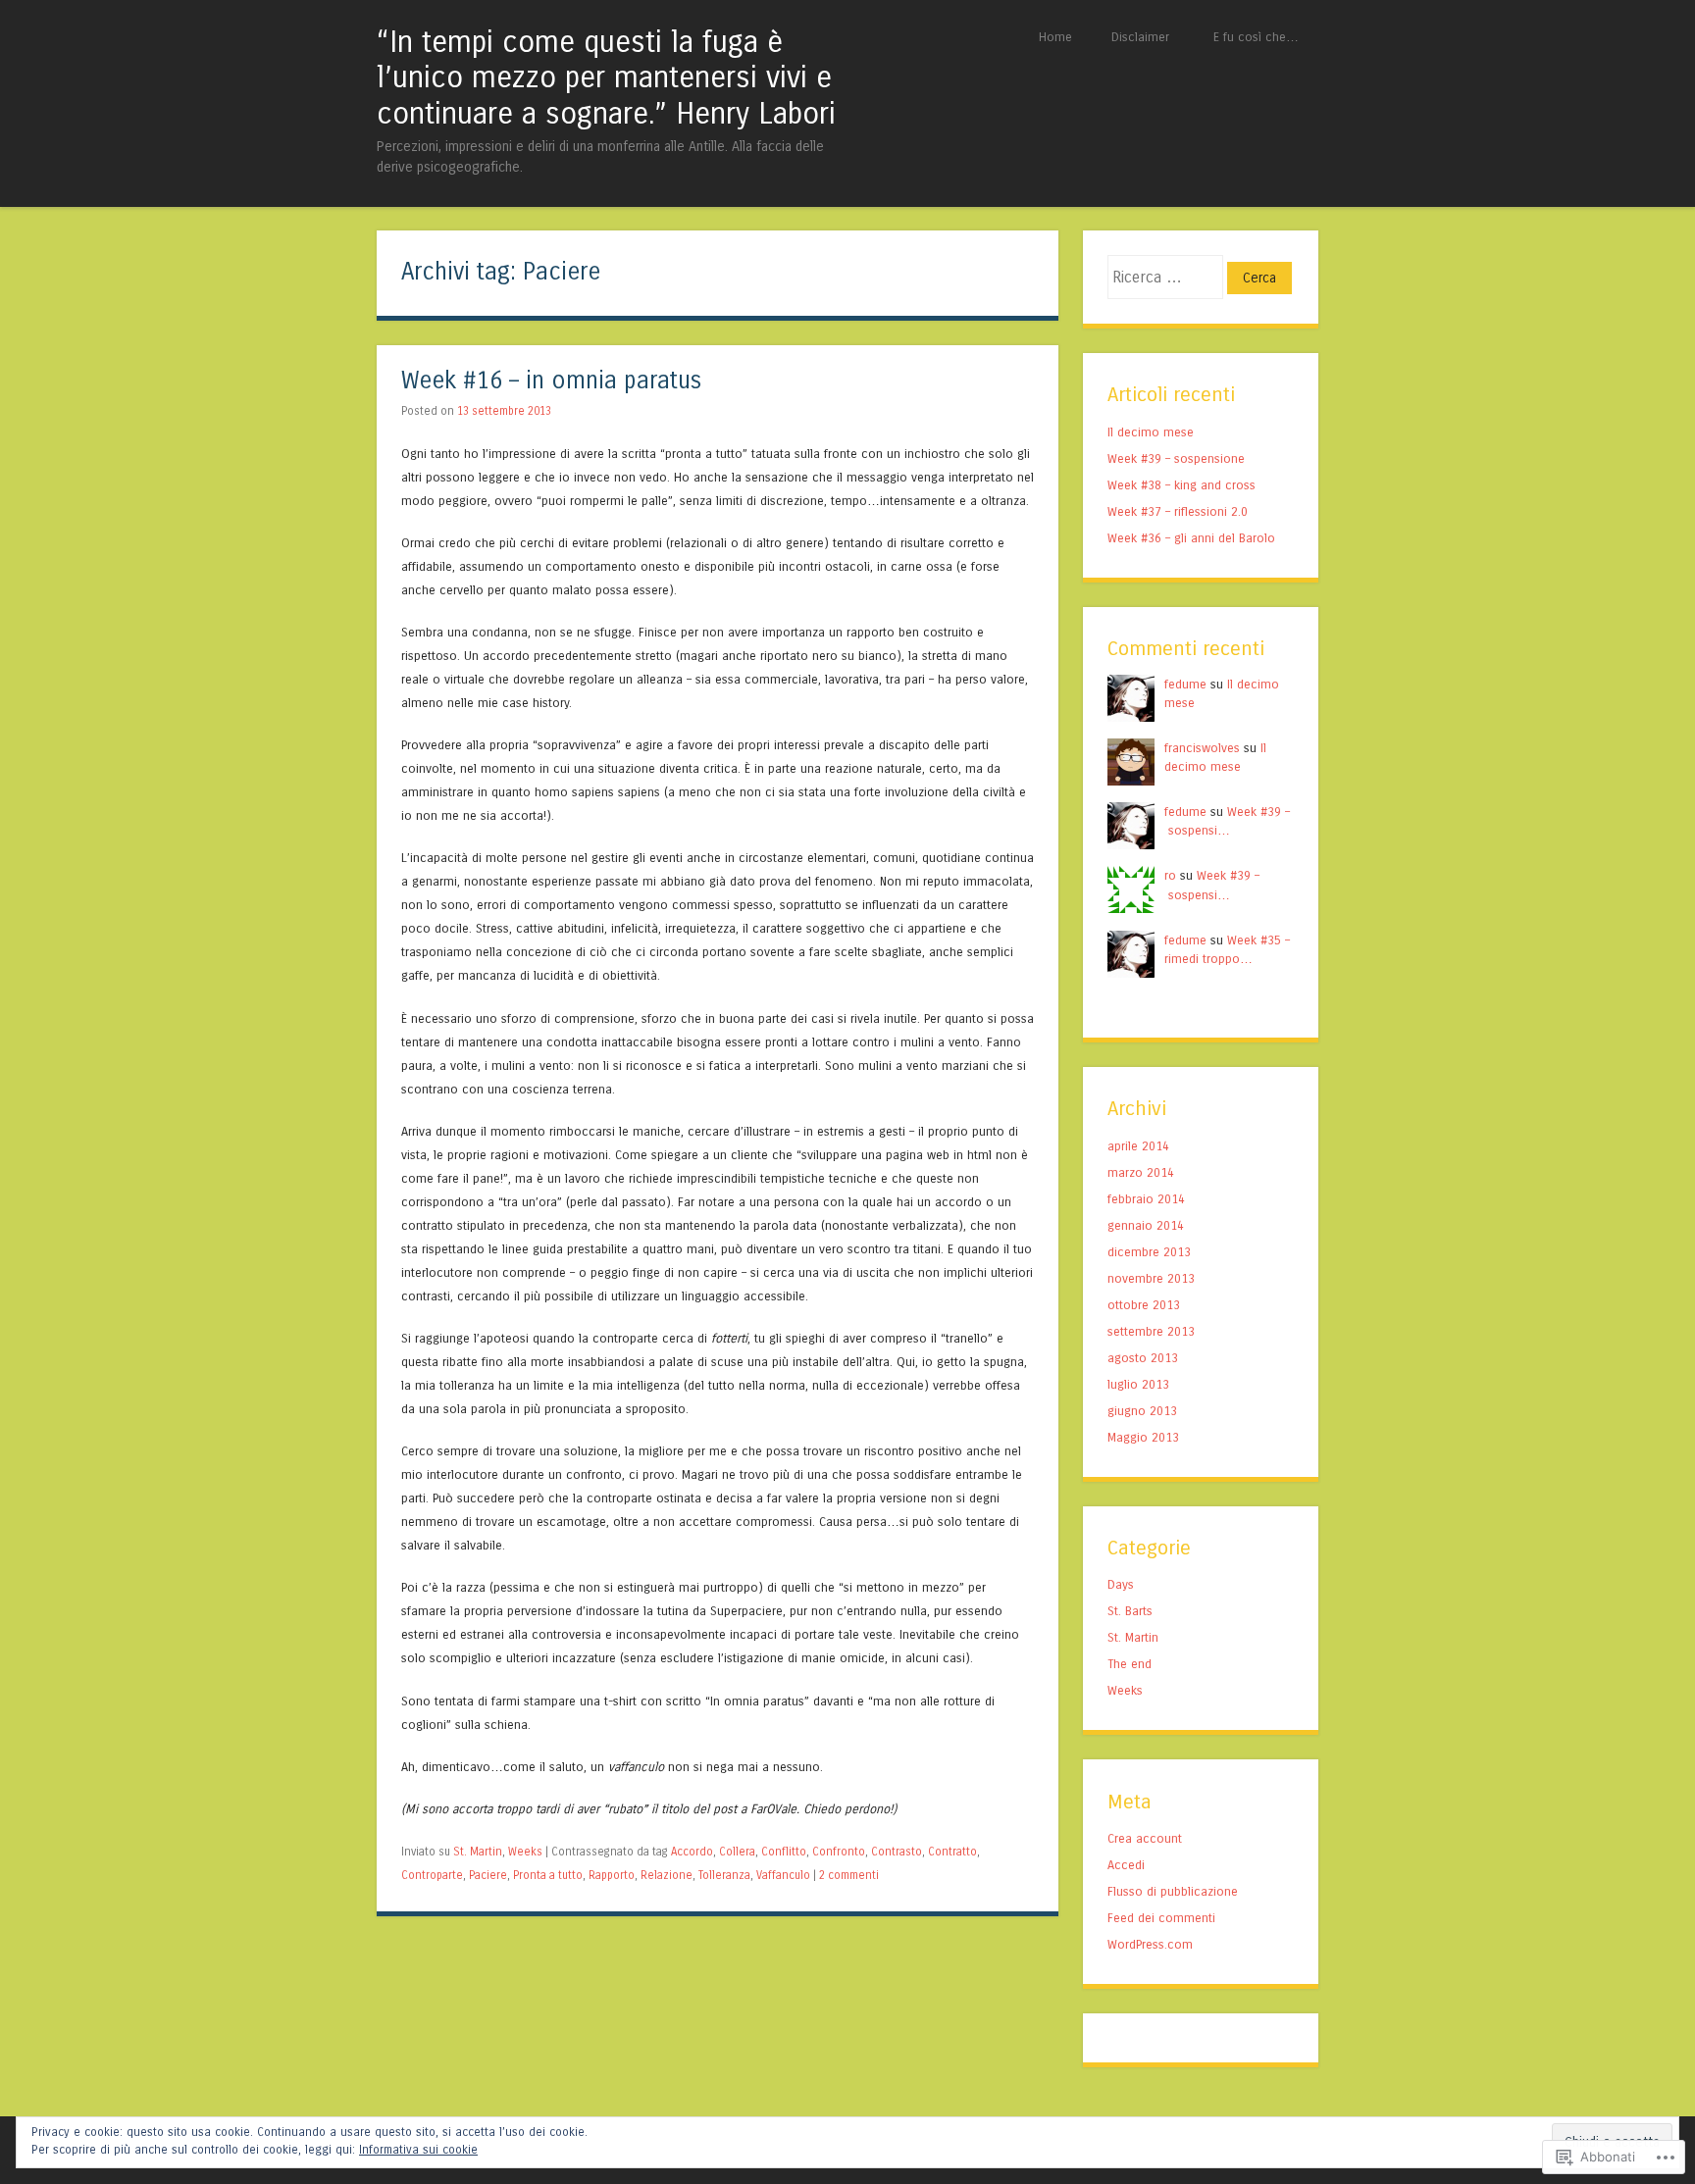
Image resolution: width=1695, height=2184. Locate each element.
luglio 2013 (1138, 1384)
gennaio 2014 (1146, 1225)
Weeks (525, 1852)
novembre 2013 (1151, 1278)
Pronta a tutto (548, 1875)
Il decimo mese (1151, 432)
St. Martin (478, 1852)
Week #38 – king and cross (1181, 485)
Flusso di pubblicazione (1173, 1891)
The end (1130, 1664)
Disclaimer (1140, 37)
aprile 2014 (1138, 1146)
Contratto (952, 1852)
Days (1121, 1584)
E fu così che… (1256, 37)
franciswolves (1202, 748)
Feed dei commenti (1161, 1918)
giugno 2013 (1142, 1411)
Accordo (692, 1852)
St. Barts (1130, 1611)
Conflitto (784, 1852)
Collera (737, 1852)
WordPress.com (1150, 1944)
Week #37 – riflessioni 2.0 (1178, 511)
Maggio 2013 (1143, 1437)
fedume (1185, 684)
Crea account (1145, 1838)
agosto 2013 (1143, 1358)
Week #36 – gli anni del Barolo (1191, 538)
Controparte (432, 1875)
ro (1170, 875)
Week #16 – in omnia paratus (551, 381)
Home (1055, 37)
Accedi (1126, 1865)
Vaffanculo (783, 1875)
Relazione (667, 1875)
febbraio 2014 (1146, 1199)
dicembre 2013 (1149, 1252)
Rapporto (612, 1875)
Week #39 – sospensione (1176, 458)
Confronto (839, 1852)
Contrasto (897, 1852)
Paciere (488, 1875)
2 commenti (849, 1875)
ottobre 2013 (1144, 1305)
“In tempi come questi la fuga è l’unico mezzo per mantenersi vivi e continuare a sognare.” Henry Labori (606, 78)
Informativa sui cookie (418, 2150)
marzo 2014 (1141, 1172)
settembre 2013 (1151, 1331)
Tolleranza (724, 1875)
